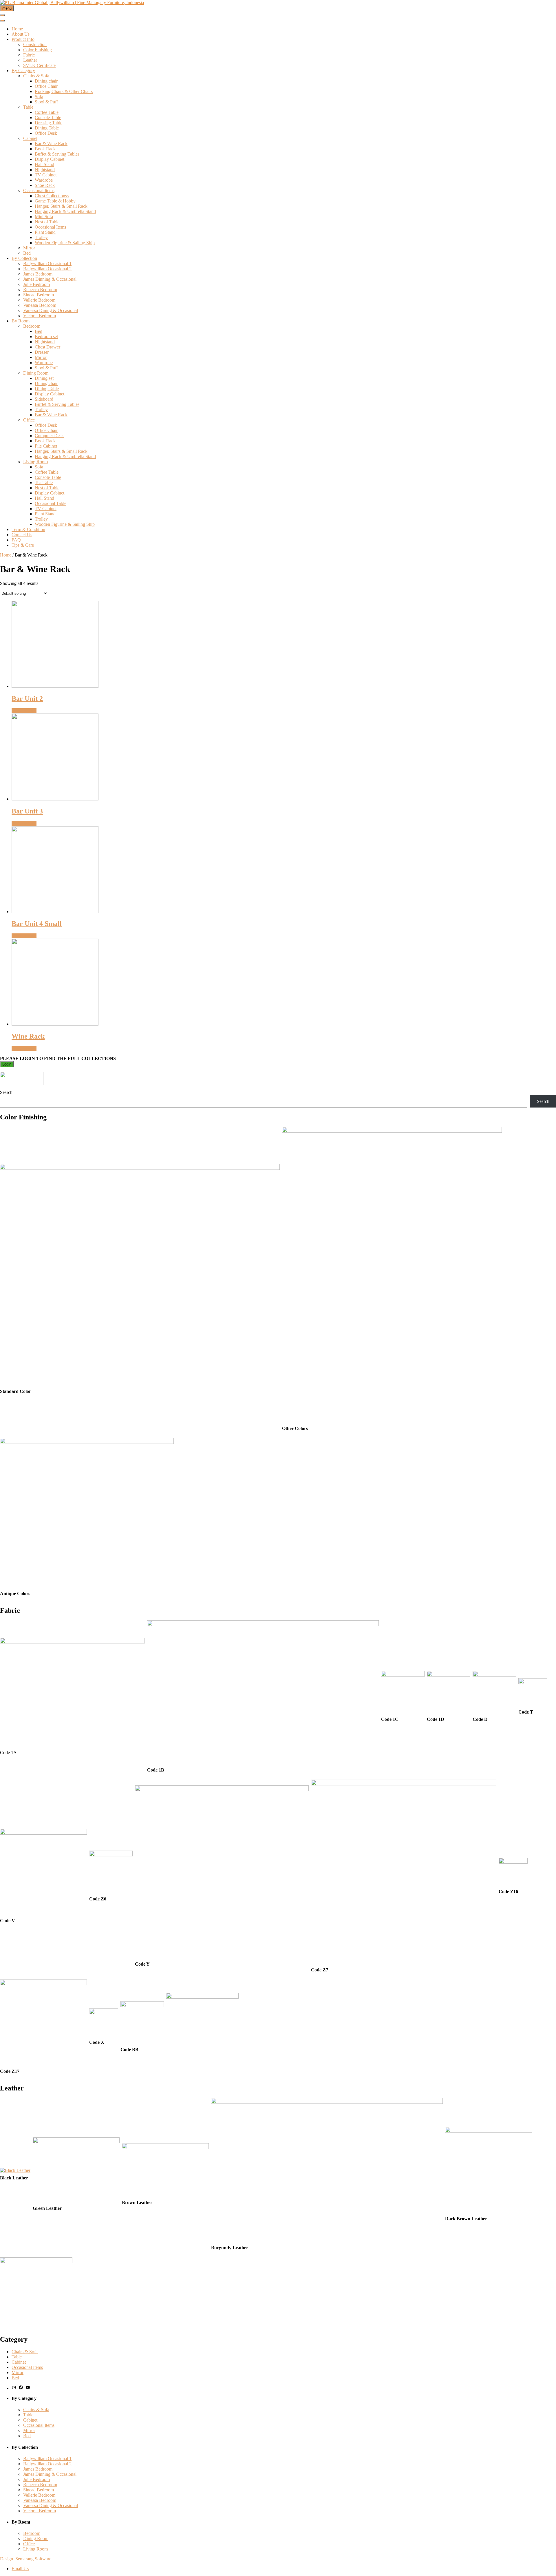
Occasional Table (51, 503)
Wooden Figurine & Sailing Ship (65, 243)
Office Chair (46, 86)
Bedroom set (46, 336)
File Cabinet (46, 446)
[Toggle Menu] (2, 21)
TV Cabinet (46, 175)
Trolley (41, 237)
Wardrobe (44, 180)
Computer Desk (49, 436)
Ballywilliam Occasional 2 (47, 269)
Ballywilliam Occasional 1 (47, 263)
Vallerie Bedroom (39, 300)
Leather (30, 60)
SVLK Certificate (39, 65)
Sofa (39, 97)
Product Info (23, 39)
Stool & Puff (46, 102)
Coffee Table (47, 112)
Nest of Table (47, 222)
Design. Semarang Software (26, 2559)
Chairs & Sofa (36, 76)
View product (24, 711)
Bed (27, 253)
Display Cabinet (50, 159)
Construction (35, 44)
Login (7, 1064)
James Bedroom (38, 274)
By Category (23, 71)
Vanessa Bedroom (40, 305)
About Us (21, 34)
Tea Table (44, 482)
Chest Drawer (47, 347)
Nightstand (45, 170)
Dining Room (36, 373)
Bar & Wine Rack (51, 144)
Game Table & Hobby (55, 201)
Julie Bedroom (36, 284)
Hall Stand (44, 164)
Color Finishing (38, 50)
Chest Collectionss (52, 196)
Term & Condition (28, 529)
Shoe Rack (45, 185)
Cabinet (30, 138)
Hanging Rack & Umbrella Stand (65, 211)
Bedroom (32, 326)
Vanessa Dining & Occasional (51, 310)
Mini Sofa (44, 217)
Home (17, 29)
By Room (21, 321)
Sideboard (44, 399)
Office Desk (46, 133)
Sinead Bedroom (39, 295)
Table (28, 107)
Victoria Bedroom (40, 316)
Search (6, 1092)
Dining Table (47, 128)
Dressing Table (49, 123)
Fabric (29, 55)
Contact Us (22, 535)
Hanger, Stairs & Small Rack (61, 206)
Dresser (42, 352)
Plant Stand (45, 232)
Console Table (48, 117)
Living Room (35, 462)
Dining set (44, 378)
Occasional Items (39, 190)
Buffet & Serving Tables (57, 154)
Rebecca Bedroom (40, 290)
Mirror (29, 248)
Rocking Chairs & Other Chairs (64, 91)
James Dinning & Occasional (50, 279)
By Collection (24, 258)
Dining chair (46, 81)
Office (29, 420)
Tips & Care (23, 545)
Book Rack (45, 149)
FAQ (16, 540)
